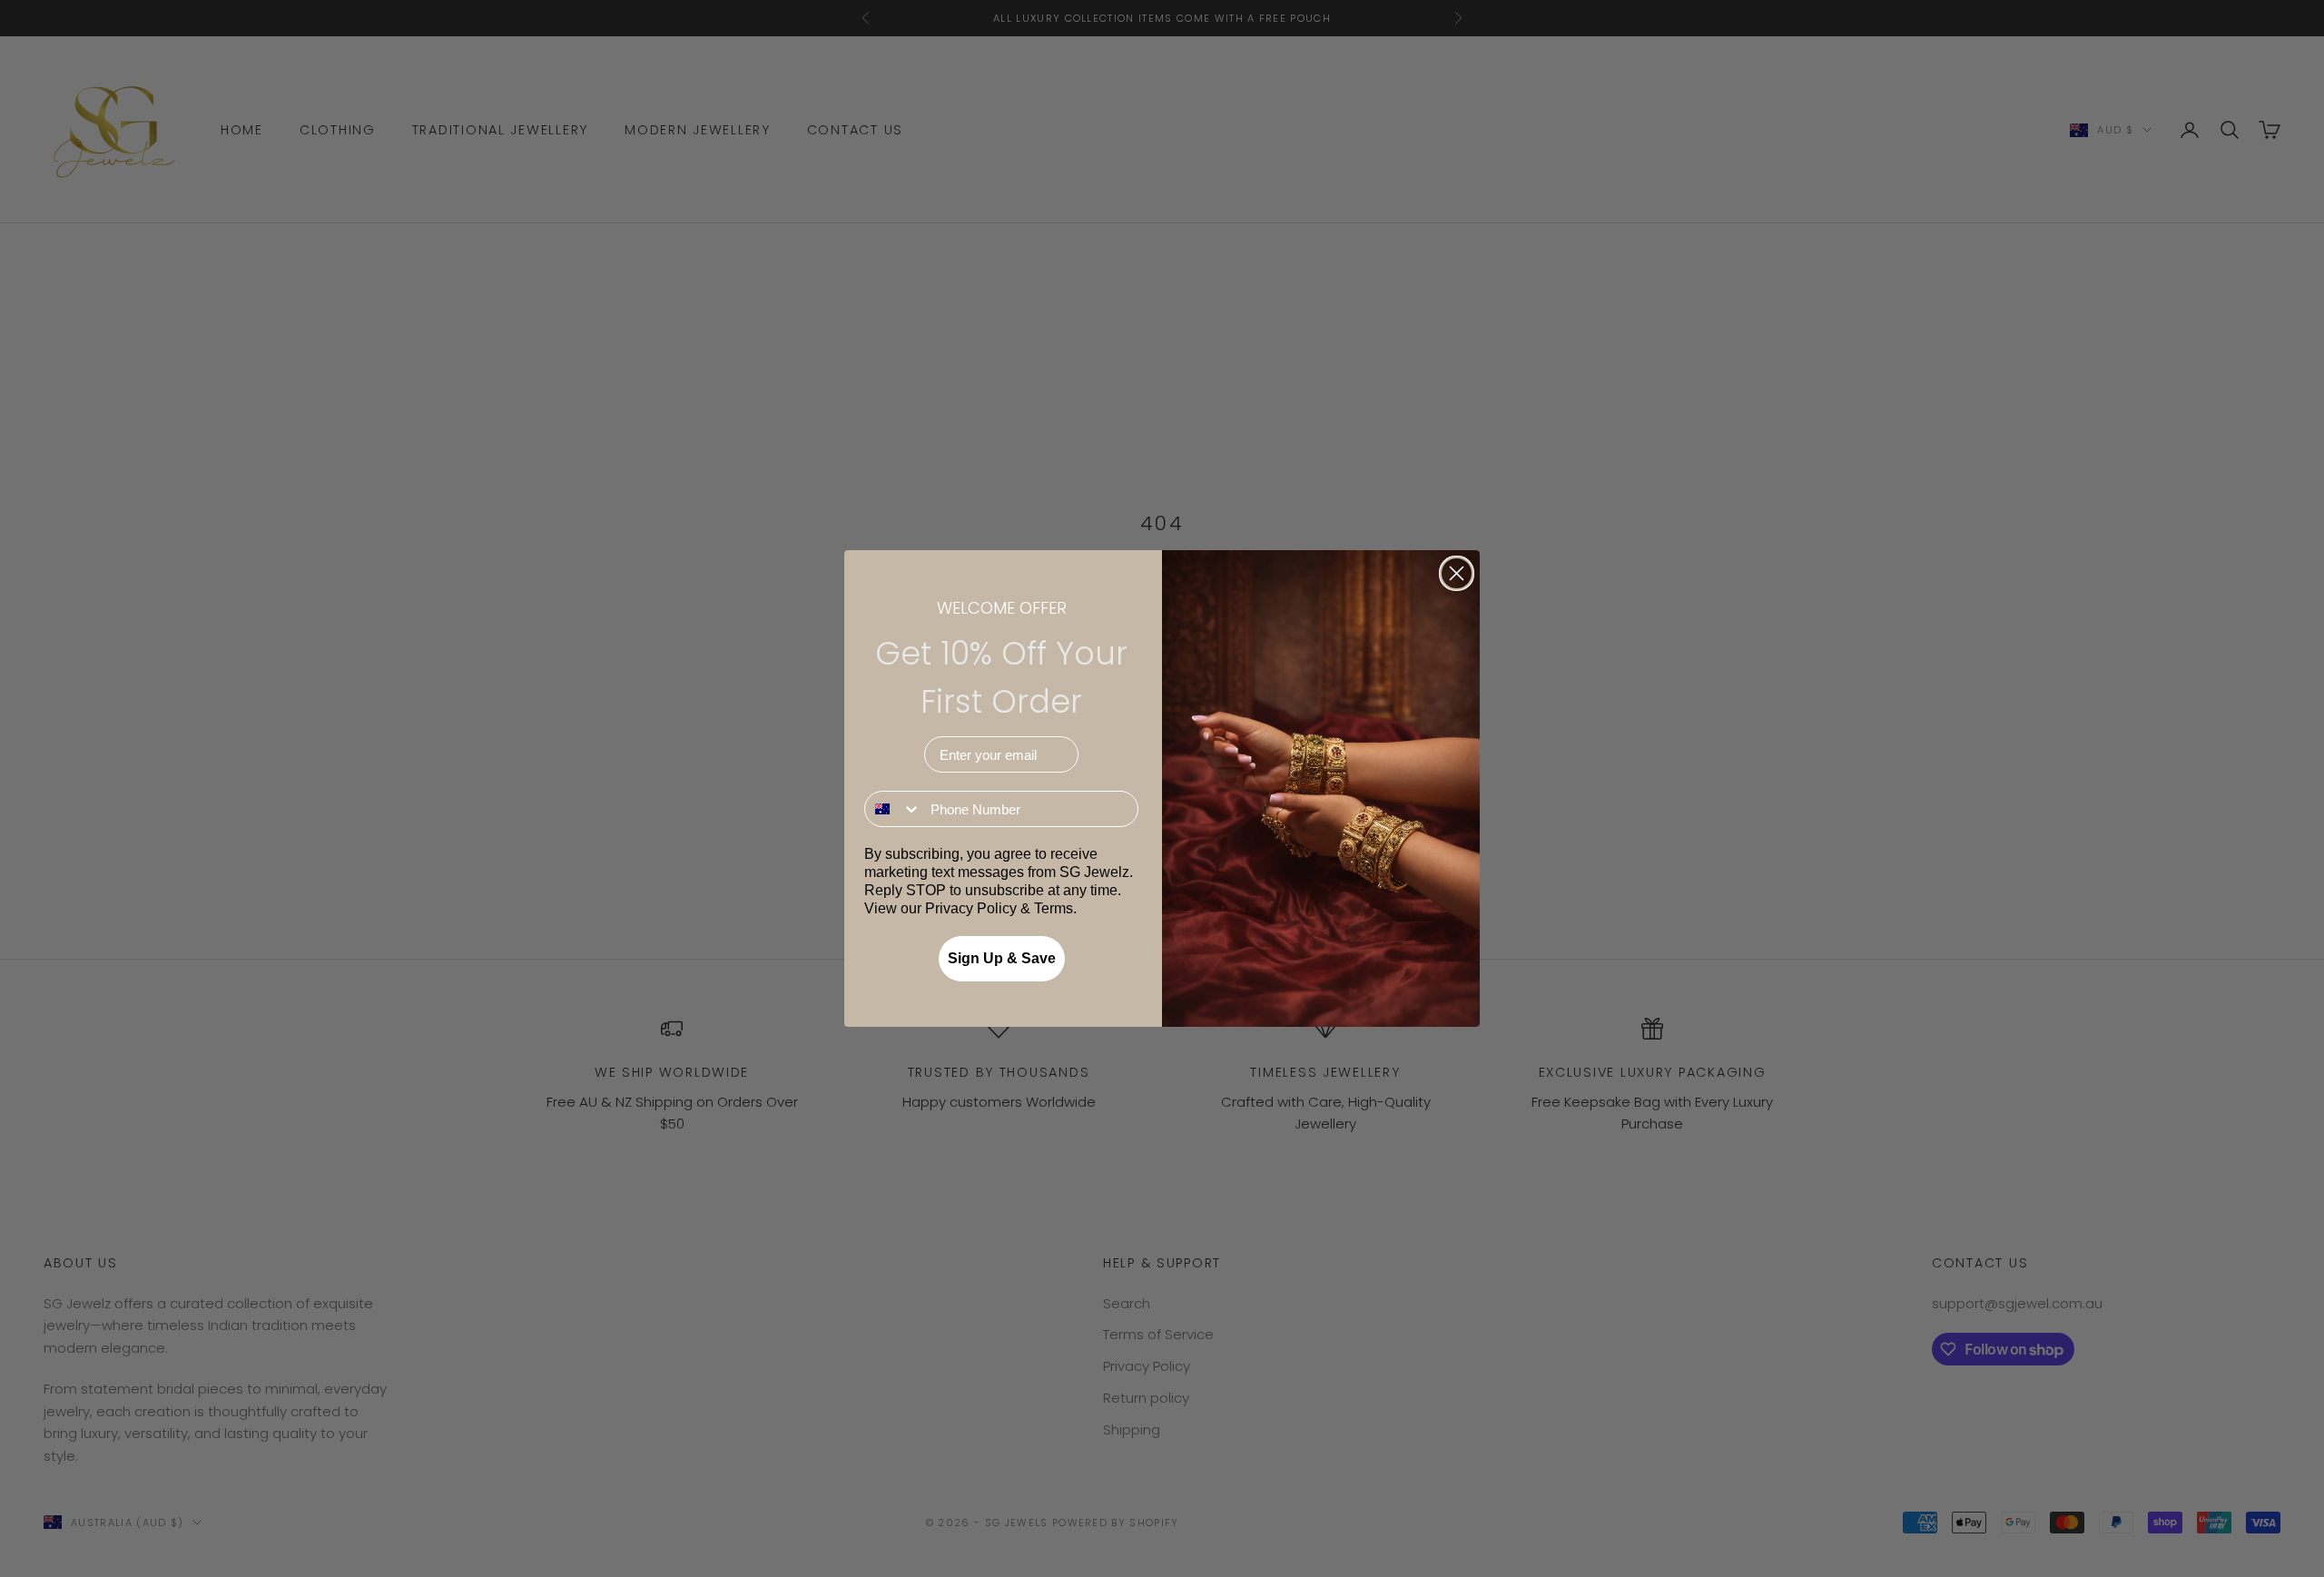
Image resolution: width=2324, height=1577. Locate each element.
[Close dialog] (1457, 573)
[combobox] (893, 809)
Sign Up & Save (1002, 958)
